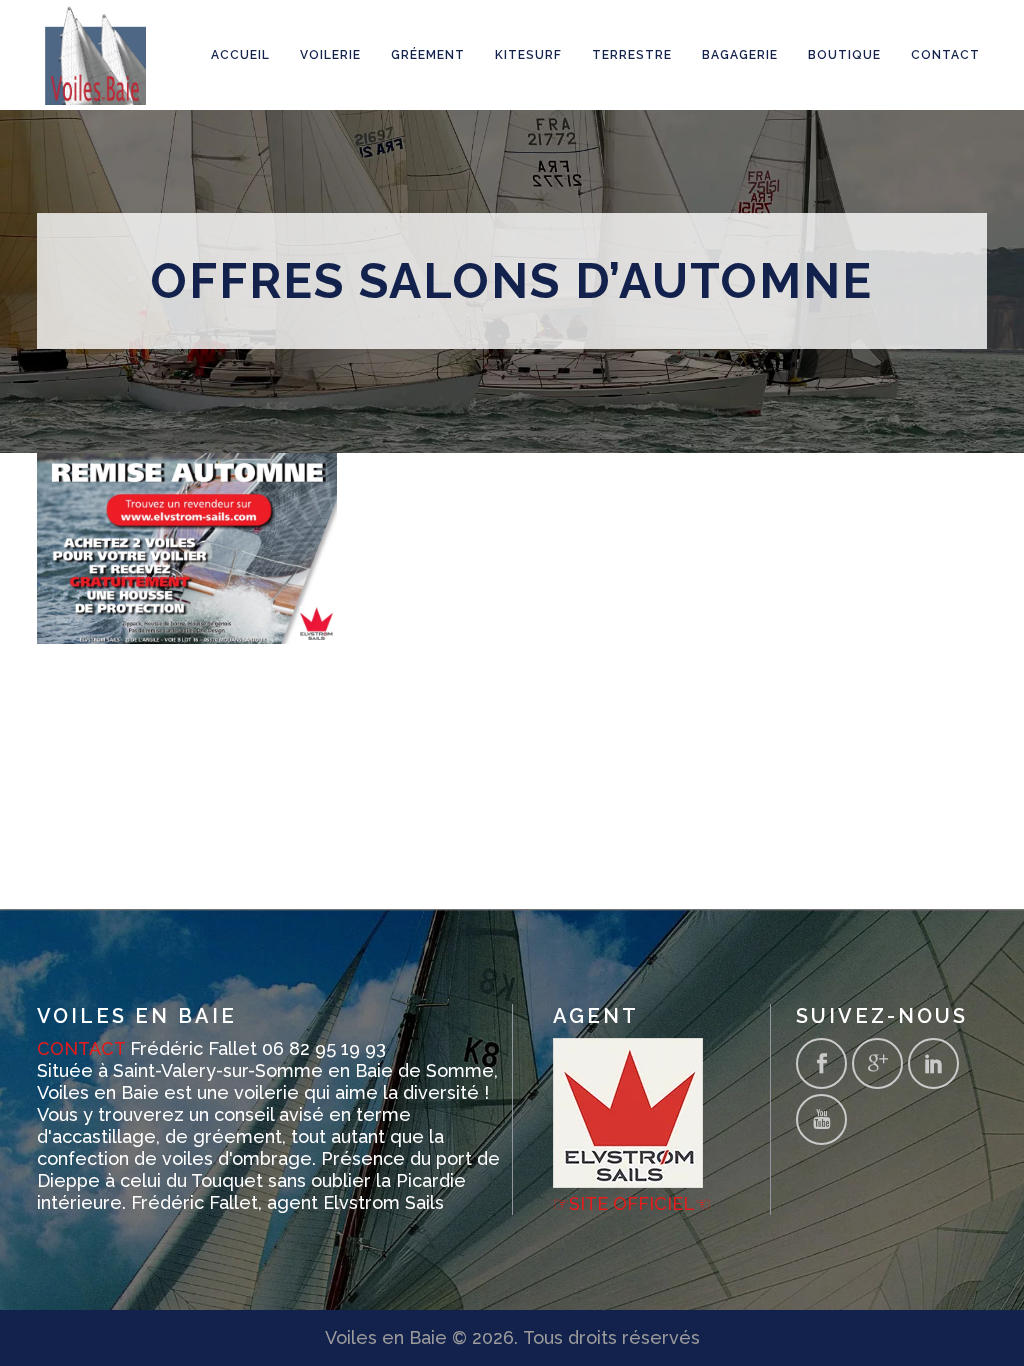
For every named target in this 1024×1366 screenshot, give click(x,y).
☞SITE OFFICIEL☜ (632, 1203)
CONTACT (81, 1048)
